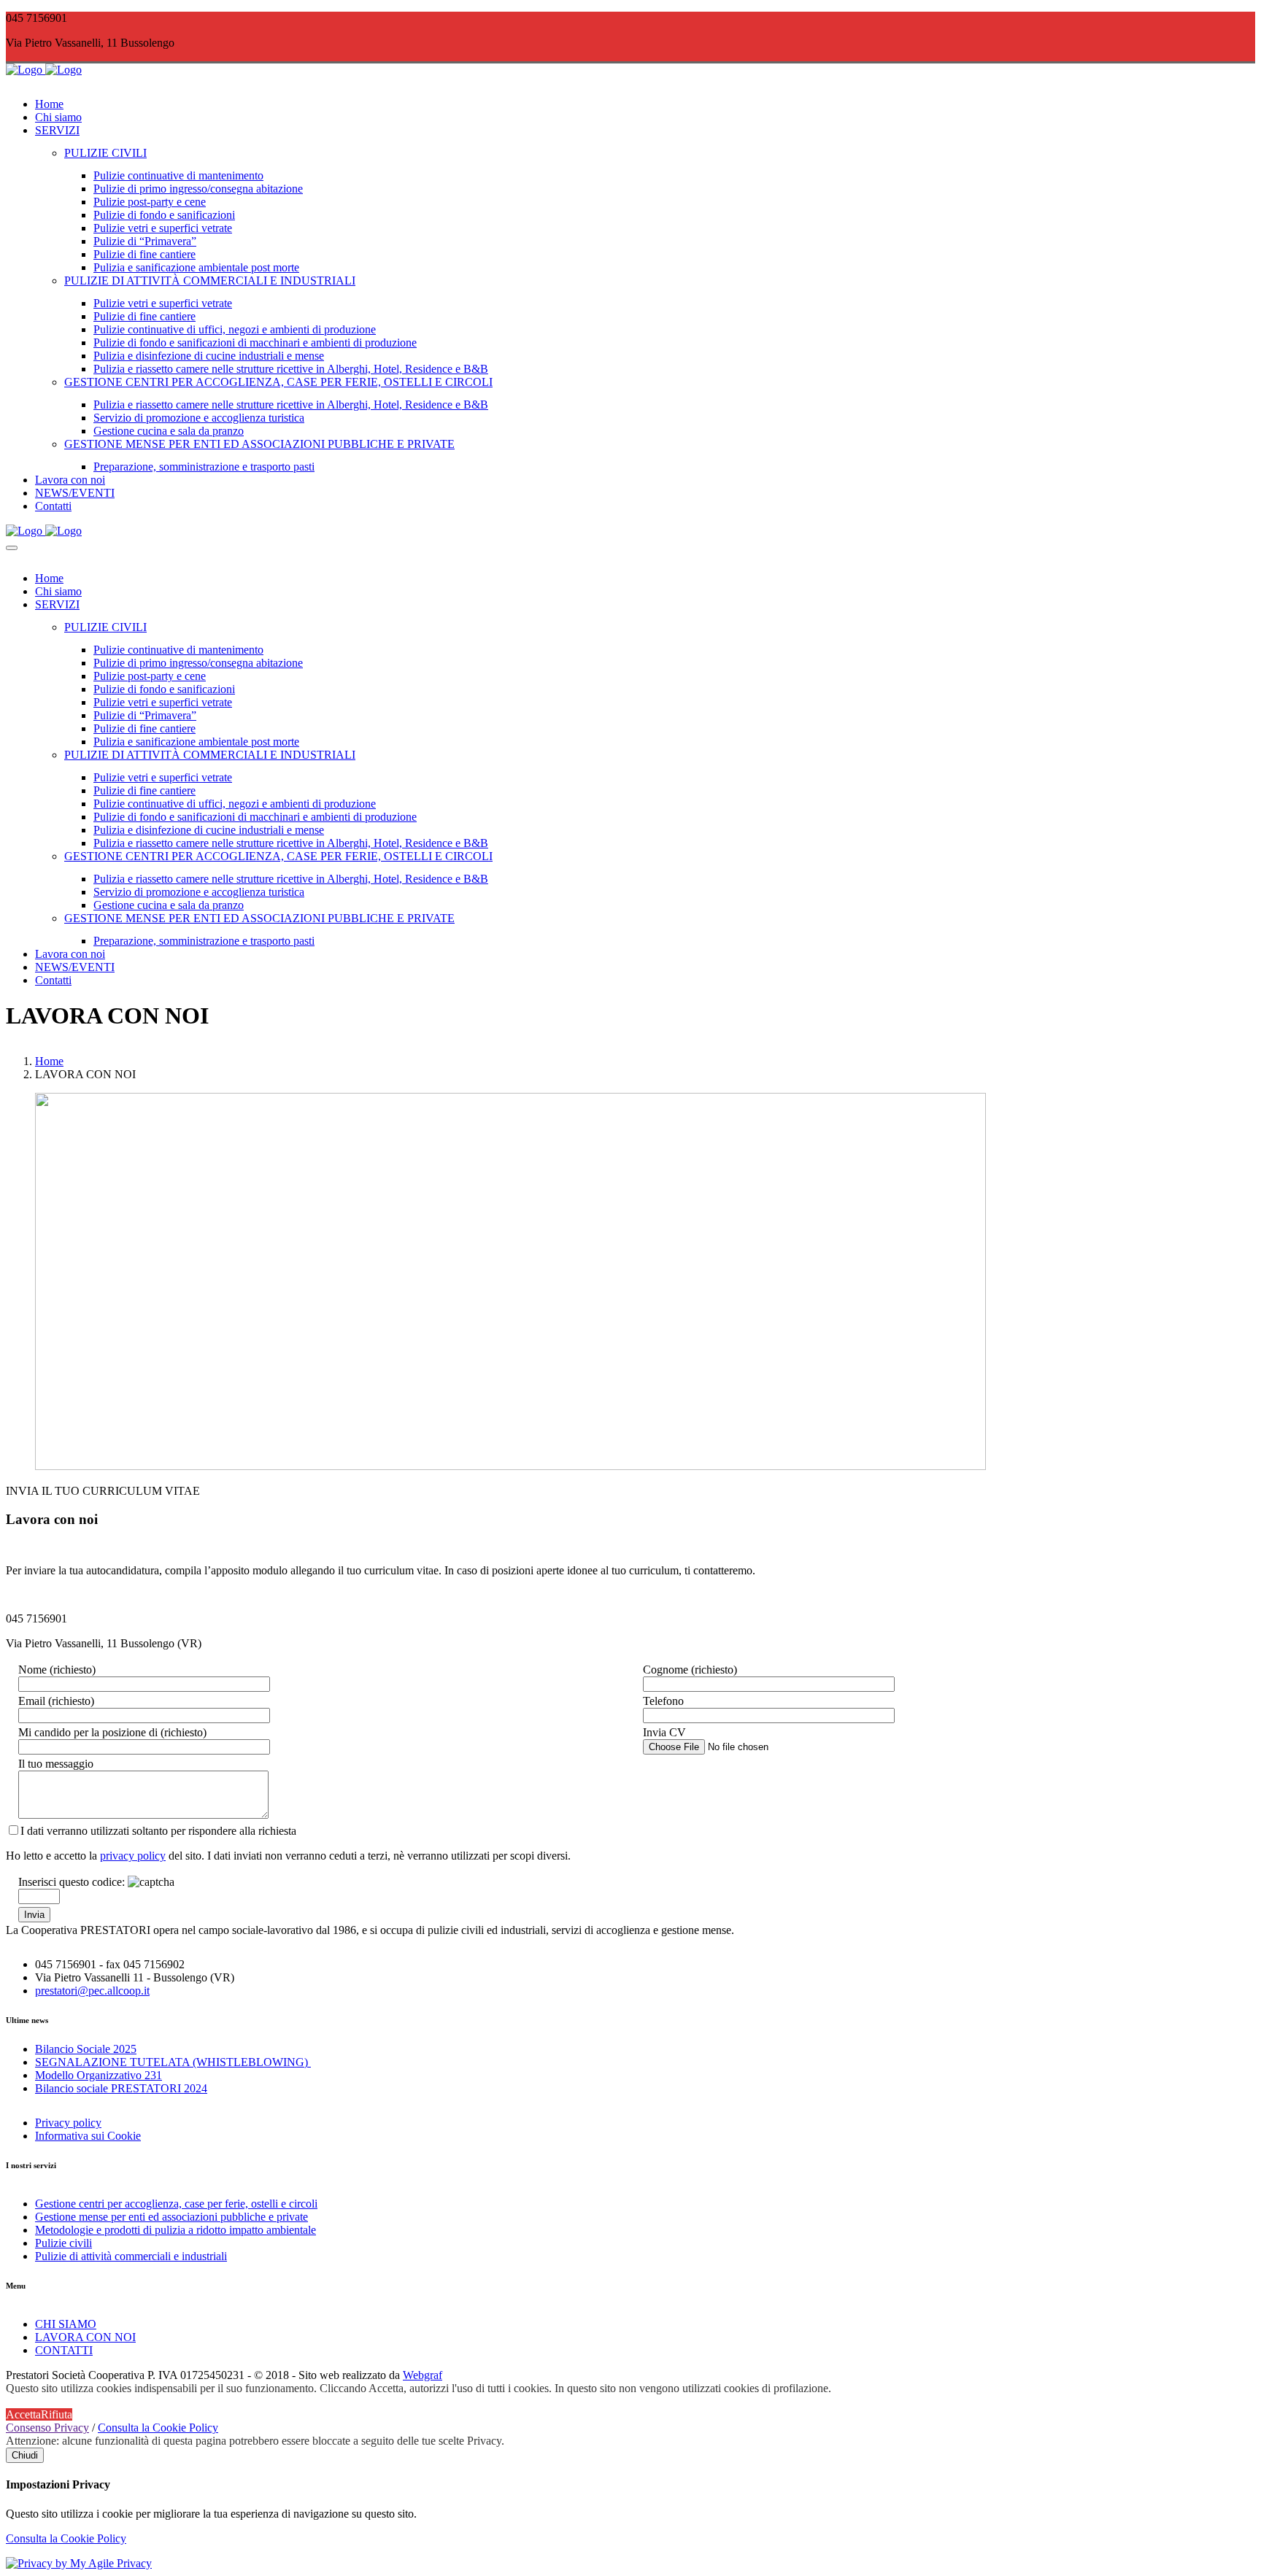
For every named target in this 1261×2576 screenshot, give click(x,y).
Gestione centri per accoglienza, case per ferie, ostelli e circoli (176, 2204)
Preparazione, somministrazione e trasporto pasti (204, 467)
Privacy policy (68, 2123)
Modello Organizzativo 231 (99, 2075)
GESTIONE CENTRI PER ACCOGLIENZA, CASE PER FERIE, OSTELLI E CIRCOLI (278, 382)
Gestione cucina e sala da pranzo (169, 431)
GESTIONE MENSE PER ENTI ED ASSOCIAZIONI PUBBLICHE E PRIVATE (259, 444)
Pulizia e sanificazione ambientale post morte (196, 267)
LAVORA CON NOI (85, 2337)
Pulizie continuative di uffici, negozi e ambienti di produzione (235, 329)
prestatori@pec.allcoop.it (92, 1991)
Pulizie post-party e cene (150, 202)
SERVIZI (57, 130)
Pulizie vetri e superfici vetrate (163, 228)
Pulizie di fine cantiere (144, 254)
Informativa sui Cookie (88, 2136)
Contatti (53, 506)
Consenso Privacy (47, 2428)
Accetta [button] (23, 2414)
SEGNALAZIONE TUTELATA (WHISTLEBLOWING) (173, 2062)
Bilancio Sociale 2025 (86, 2049)
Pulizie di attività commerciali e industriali (131, 2256)
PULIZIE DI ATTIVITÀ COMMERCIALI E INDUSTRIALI (210, 281)
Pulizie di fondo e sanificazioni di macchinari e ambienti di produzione (255, 343)
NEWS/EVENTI (75, 493)
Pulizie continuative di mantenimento (178, 175)
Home (49, 104)
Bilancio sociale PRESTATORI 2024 (121, 2088)
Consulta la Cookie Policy (158, 2428)
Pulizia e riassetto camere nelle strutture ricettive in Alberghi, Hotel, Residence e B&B (291, 369)
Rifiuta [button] (57, 2414)
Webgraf (423, 2375)
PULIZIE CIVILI (105, 153)
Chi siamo (58, 117)
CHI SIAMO (66, 2324)
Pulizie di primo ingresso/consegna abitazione (198, 189)
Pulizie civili (63, 2243)
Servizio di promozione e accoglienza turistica (199, 418)
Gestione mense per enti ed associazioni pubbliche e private (171, 2217)
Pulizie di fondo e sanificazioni (164, 215)
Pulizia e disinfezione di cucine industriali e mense (209, 356)
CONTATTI (64, 2350)
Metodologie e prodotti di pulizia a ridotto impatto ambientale (176, 2230)
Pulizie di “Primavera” (145, 241)
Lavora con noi (70, 480)
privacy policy (133, 1856)
